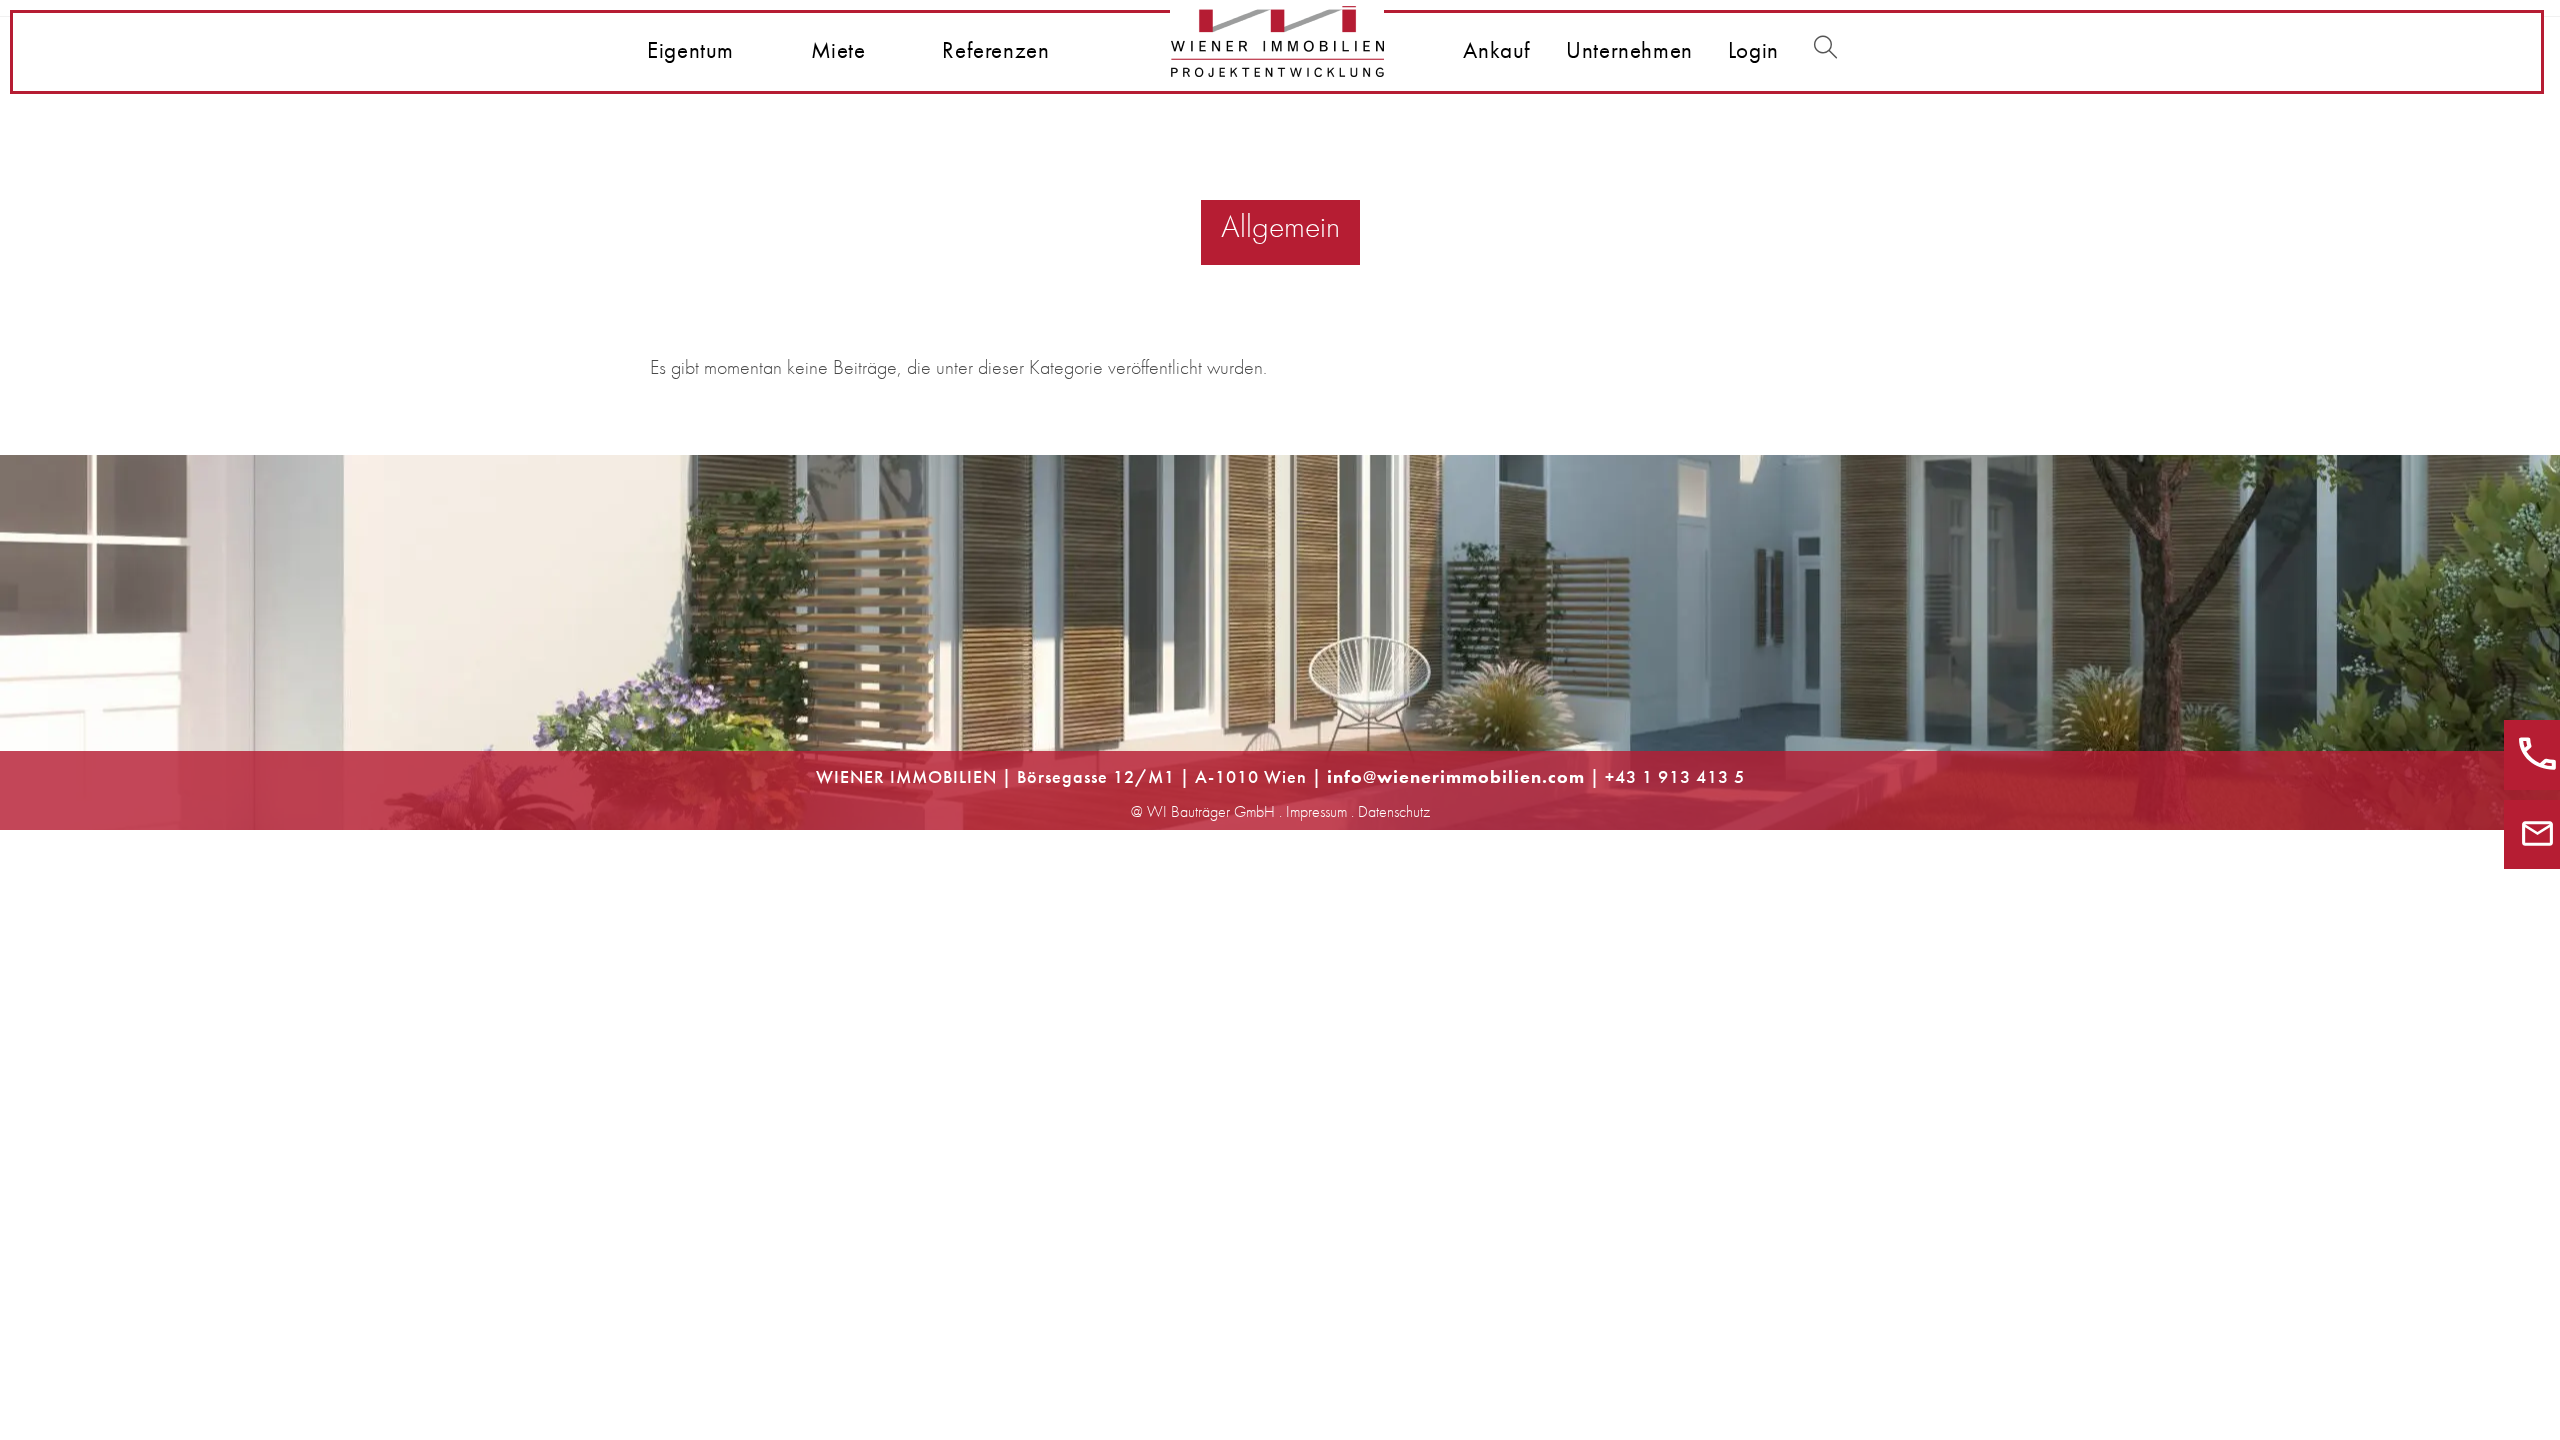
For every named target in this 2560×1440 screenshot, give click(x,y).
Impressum (1316, 811)
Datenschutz (1394, 811)
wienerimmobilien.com (1481, 776)
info (1345, 776)
